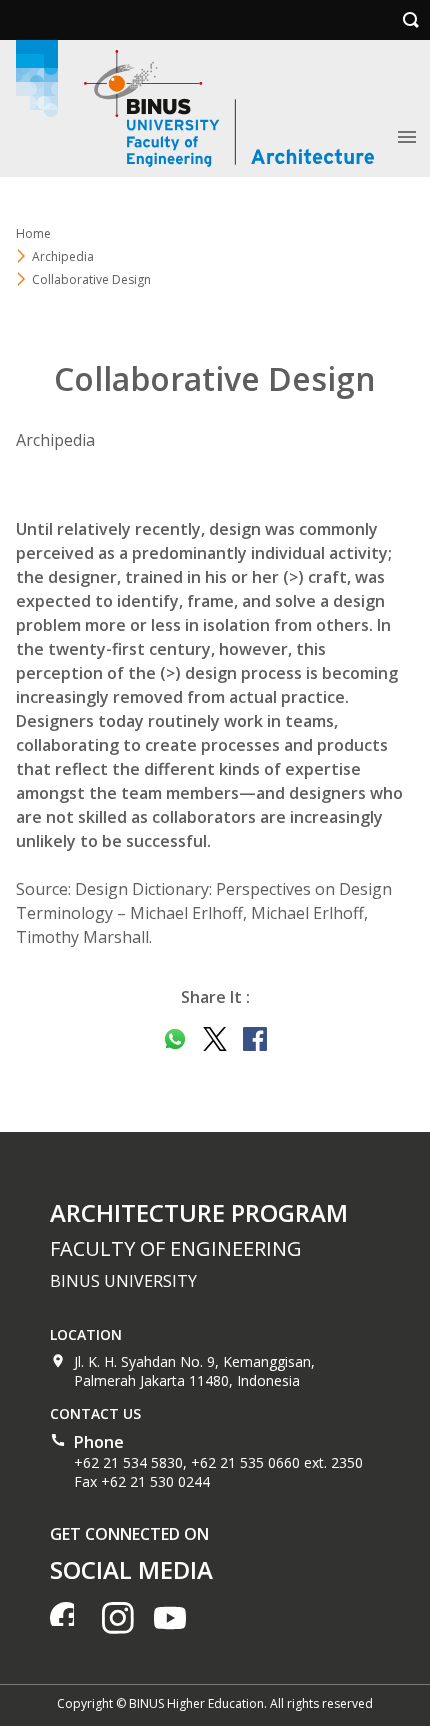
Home (33, 233)
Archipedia (63, 256)
